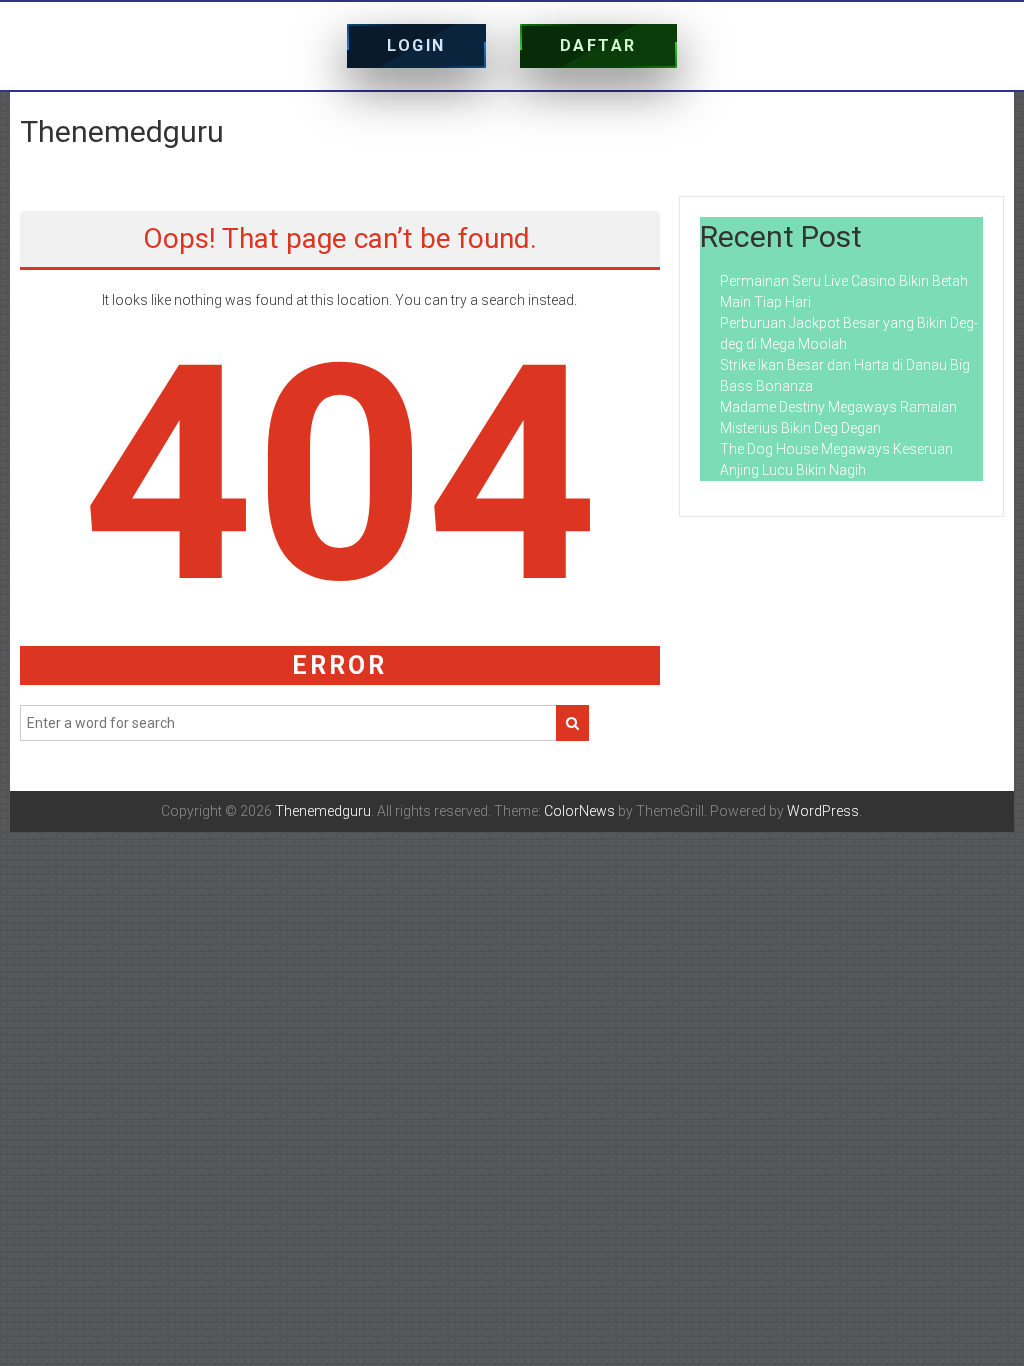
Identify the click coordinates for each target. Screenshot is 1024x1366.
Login (416, 45)
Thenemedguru (122, 131)
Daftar (598, 45)
